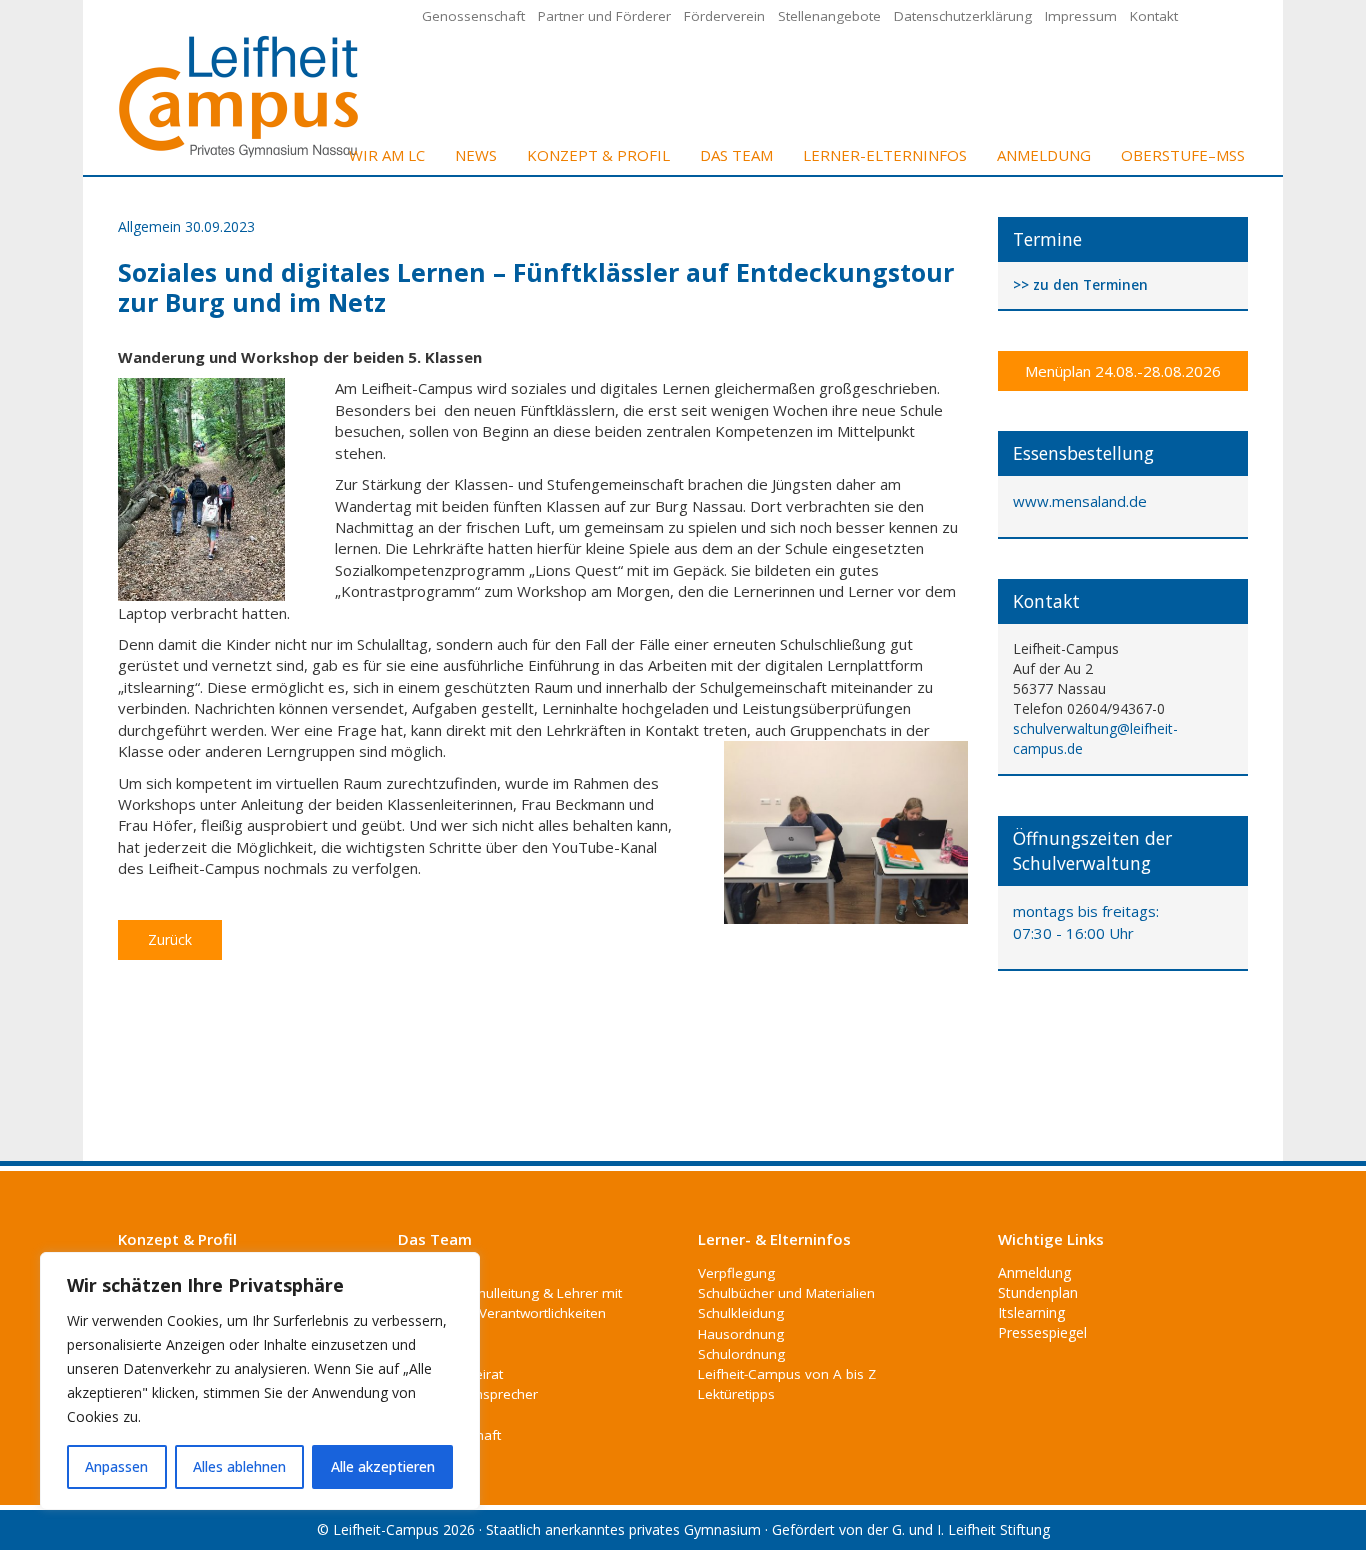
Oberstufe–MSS (1183, 155)
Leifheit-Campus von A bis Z (787, 1374)
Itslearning (1031, 1312)
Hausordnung (741, 1334)
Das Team (736, 155)
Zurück (170, 939)
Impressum (1081, 16)
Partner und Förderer (604, 16)
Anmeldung (1044, 155)
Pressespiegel (1042, 1332)
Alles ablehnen (239, 1466)
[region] (260, 1381)
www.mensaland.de (1080, 501)
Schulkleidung (741, 1313)
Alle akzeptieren (383, 1466)
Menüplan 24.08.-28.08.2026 (1123, 371)
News (476, 155)
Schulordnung (741, 1354)
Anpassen (116, 1466)
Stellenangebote (829, 16)
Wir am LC (387, 155)
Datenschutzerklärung (963, 16)
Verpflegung (736, 1273)
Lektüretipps (736, 1394)
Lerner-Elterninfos (885, 155)
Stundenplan (1038, 1292)
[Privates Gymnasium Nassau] (240, 94)
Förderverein (724, 16)
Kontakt (1154, 16)
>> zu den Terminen (1080, 285)
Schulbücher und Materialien (786, 1293)
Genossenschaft (473, 16)
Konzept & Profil (598, 155)
